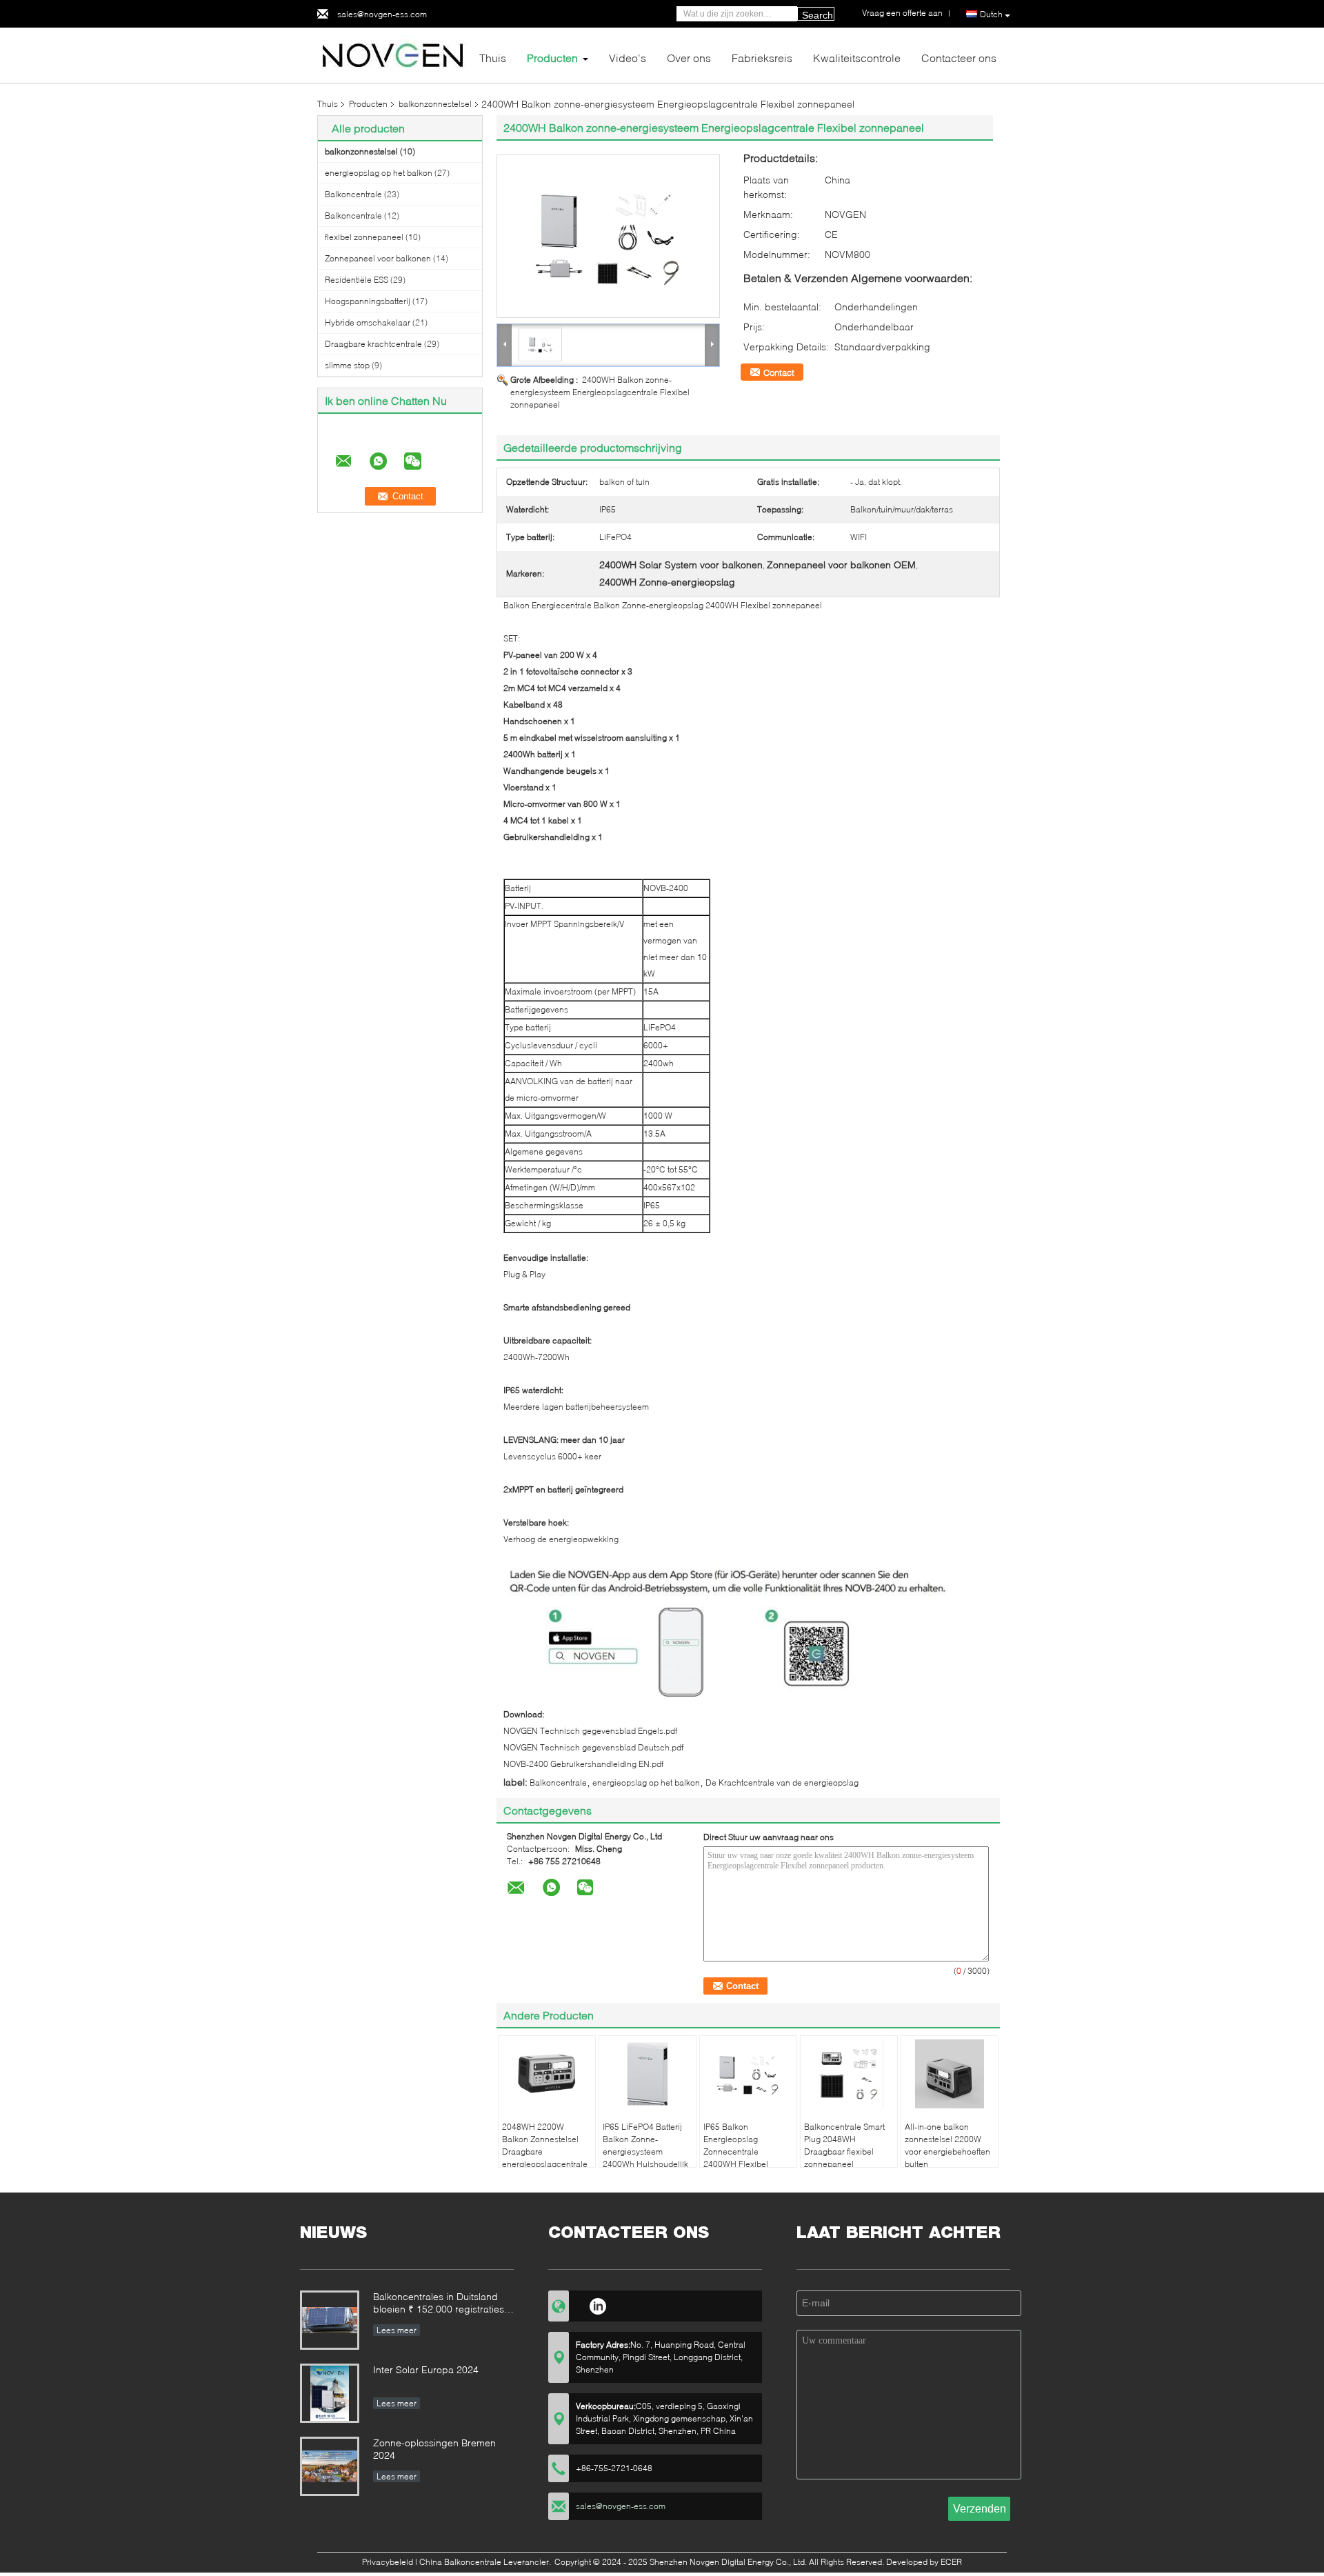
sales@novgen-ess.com (382, 14)
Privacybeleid (388, 2562)
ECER (951, 2562)
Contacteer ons (959, 58)
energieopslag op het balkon (379, 173)
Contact (779, 372)
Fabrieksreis (762, 58)
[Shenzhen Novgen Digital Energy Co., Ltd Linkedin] (598, 2304)
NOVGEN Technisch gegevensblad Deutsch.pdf (593, 1747)
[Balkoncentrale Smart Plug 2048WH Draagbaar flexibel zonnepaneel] (849, 2074)
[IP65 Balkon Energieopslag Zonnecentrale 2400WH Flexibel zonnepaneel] (748, 2074)
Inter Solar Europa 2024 (426, 2369)
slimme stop (347, 365)
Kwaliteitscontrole (857, 58)
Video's (628, 58)
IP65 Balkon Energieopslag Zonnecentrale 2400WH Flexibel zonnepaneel (736, 2151)
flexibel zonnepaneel (364, 237)
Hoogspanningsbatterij (368, 301)
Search (818, 15)
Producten (552, 58)
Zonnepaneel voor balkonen (378, 258)
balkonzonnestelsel (435, 104)
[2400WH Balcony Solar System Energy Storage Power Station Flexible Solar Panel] (608, 236)
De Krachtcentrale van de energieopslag (782, 1783)
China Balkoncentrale (460, 2562)
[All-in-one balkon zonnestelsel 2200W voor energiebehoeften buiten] (950, 2074)
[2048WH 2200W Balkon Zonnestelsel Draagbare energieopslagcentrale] (547, 2074)
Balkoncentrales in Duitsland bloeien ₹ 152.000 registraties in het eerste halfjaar (439, 2304)
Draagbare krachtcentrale (373, 344)
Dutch (991, 14)
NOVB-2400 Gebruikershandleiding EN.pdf (583, 1764)
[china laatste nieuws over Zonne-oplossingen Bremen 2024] (330, 2466)
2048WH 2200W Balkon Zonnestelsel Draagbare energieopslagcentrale (545, 2145)
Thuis (493, 58)
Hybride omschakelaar (368, 322)
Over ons (689, 58)
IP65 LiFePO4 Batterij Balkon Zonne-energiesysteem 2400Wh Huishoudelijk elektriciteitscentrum (645, 2151)
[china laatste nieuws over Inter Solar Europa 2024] (330, 2393)
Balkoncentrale (353, 194)
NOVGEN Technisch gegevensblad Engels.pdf (590, 1731)
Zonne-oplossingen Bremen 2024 (434, 2449)
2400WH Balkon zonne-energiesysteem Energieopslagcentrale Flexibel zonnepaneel (600, 392)
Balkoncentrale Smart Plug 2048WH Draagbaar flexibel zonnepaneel (844, 2145)
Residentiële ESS (357, 280)
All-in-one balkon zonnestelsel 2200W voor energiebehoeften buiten (947, 2145)
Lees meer (397, 2330)
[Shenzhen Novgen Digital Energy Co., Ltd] (393, 54)
